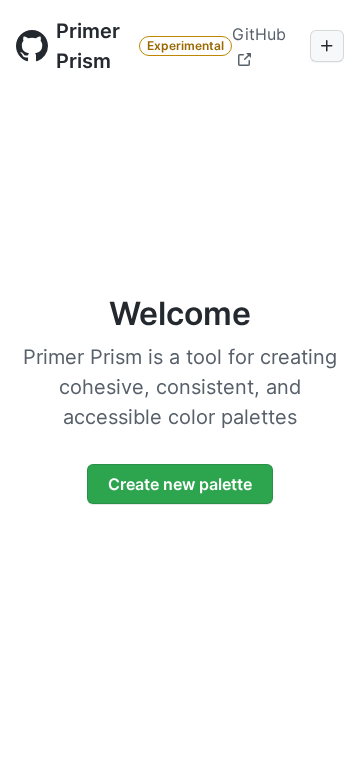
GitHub (259, 34)
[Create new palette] (327, 46)
